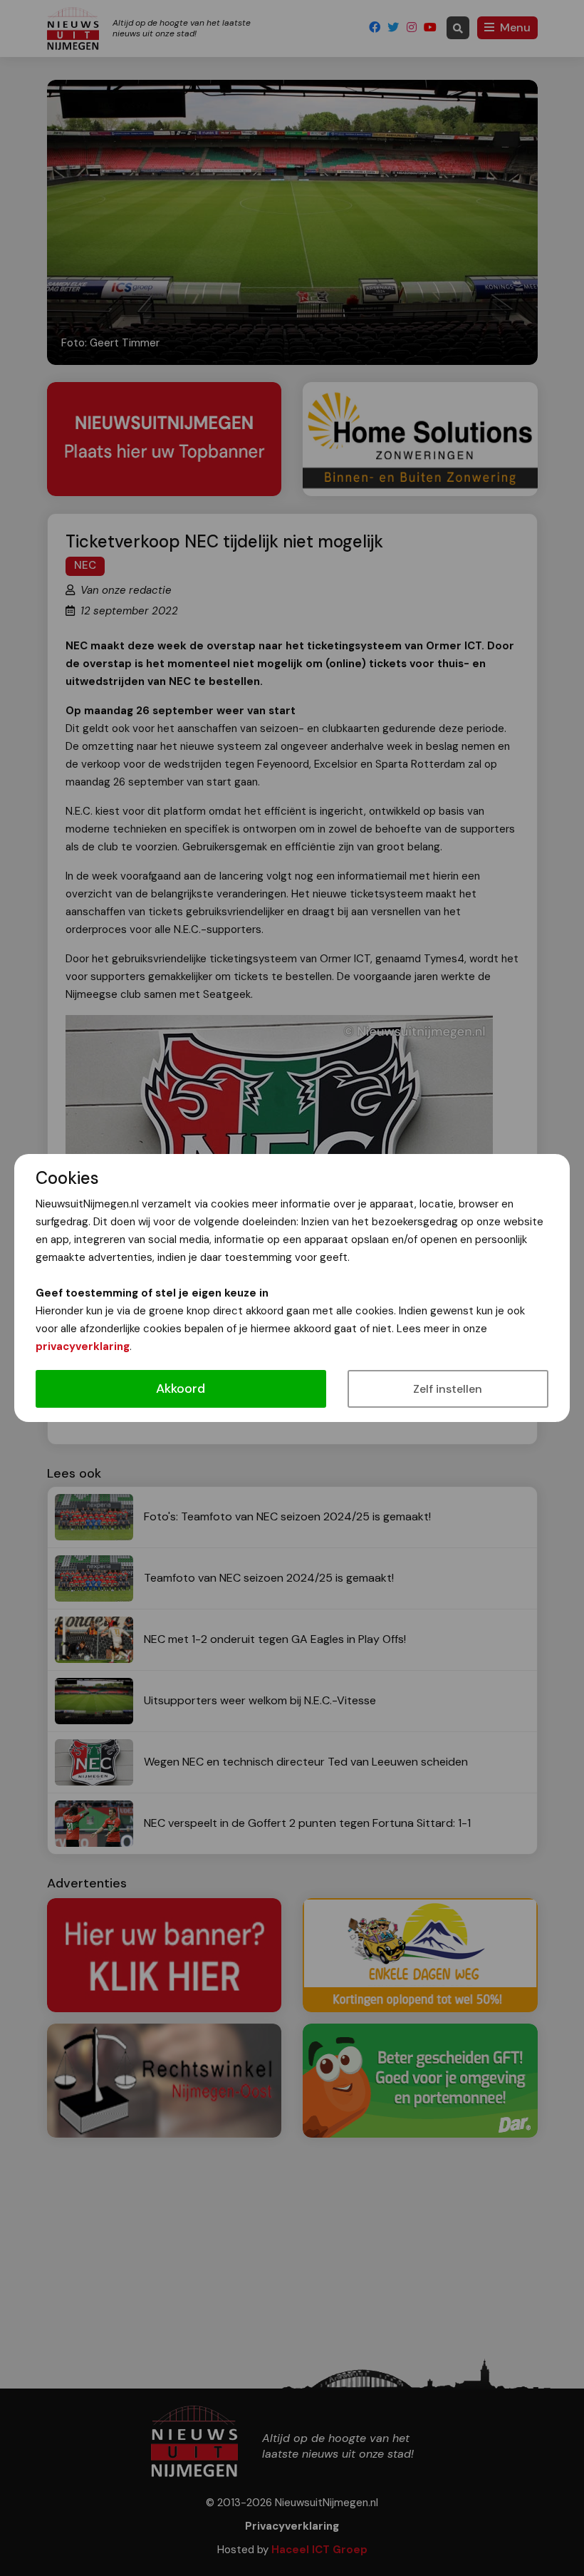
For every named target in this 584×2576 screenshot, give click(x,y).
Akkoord (181, 1389)
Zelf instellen (448, 1389)
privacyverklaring (83, 1346)
